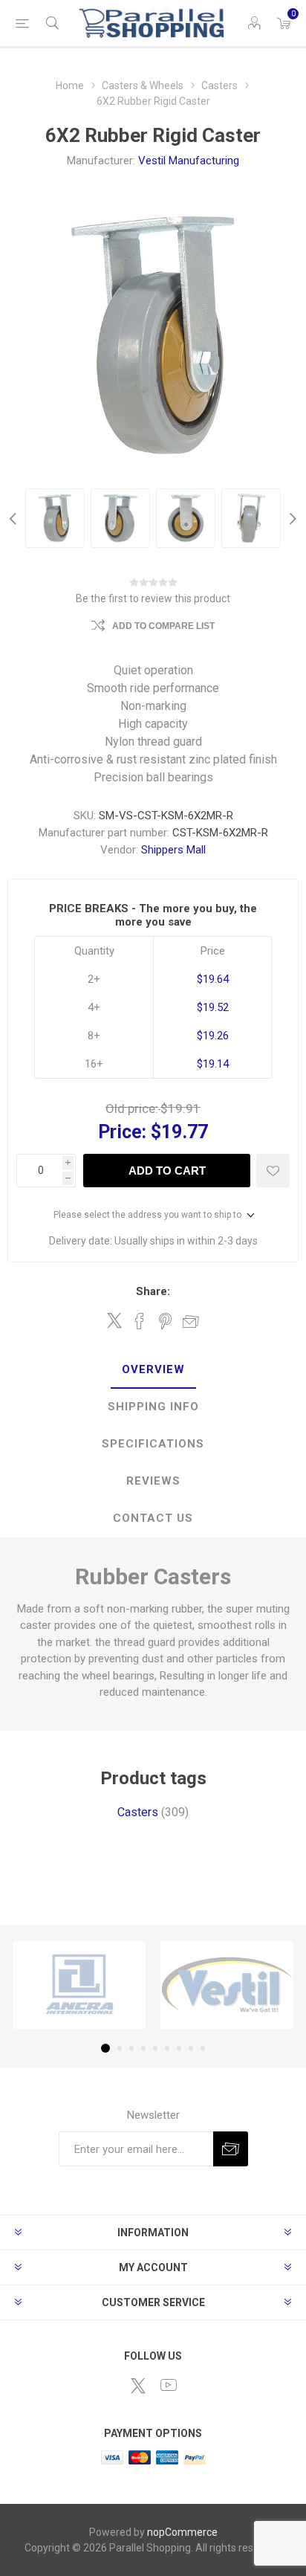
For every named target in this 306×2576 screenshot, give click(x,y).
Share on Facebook (140, 1321)
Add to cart (167, 1171)
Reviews (153, 1481)
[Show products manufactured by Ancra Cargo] (79, 1985)
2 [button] (120, 2048)
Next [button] (291, 518)
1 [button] (105, 2048)
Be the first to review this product (153, 598)
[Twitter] (138, 2386)
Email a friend (191, 1321)
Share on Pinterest (165, 1321)
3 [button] (131, 2048)
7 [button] (179, 2048)
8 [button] (191, 2048)
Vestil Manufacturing (189, 161)
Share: (153, 1291)
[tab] (153, 1370)
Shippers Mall (173, 850)
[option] (55, 518)
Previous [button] (15, 518)
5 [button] (155, 2048)
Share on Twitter (114, 1320)
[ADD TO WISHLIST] (273, 1171)
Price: (122, 1132)
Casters (138, 1812)
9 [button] (203, 2048)
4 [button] (143, 2048)
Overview (153, 1369)
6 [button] (167, 2048)
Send (231, 2149)
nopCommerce (182, 2532)
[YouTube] (169, 2385)
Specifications (153, 1444)
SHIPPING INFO (153, 1407)
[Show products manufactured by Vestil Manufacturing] (227, 1985)
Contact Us (153, 1518)
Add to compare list (163, 626)
